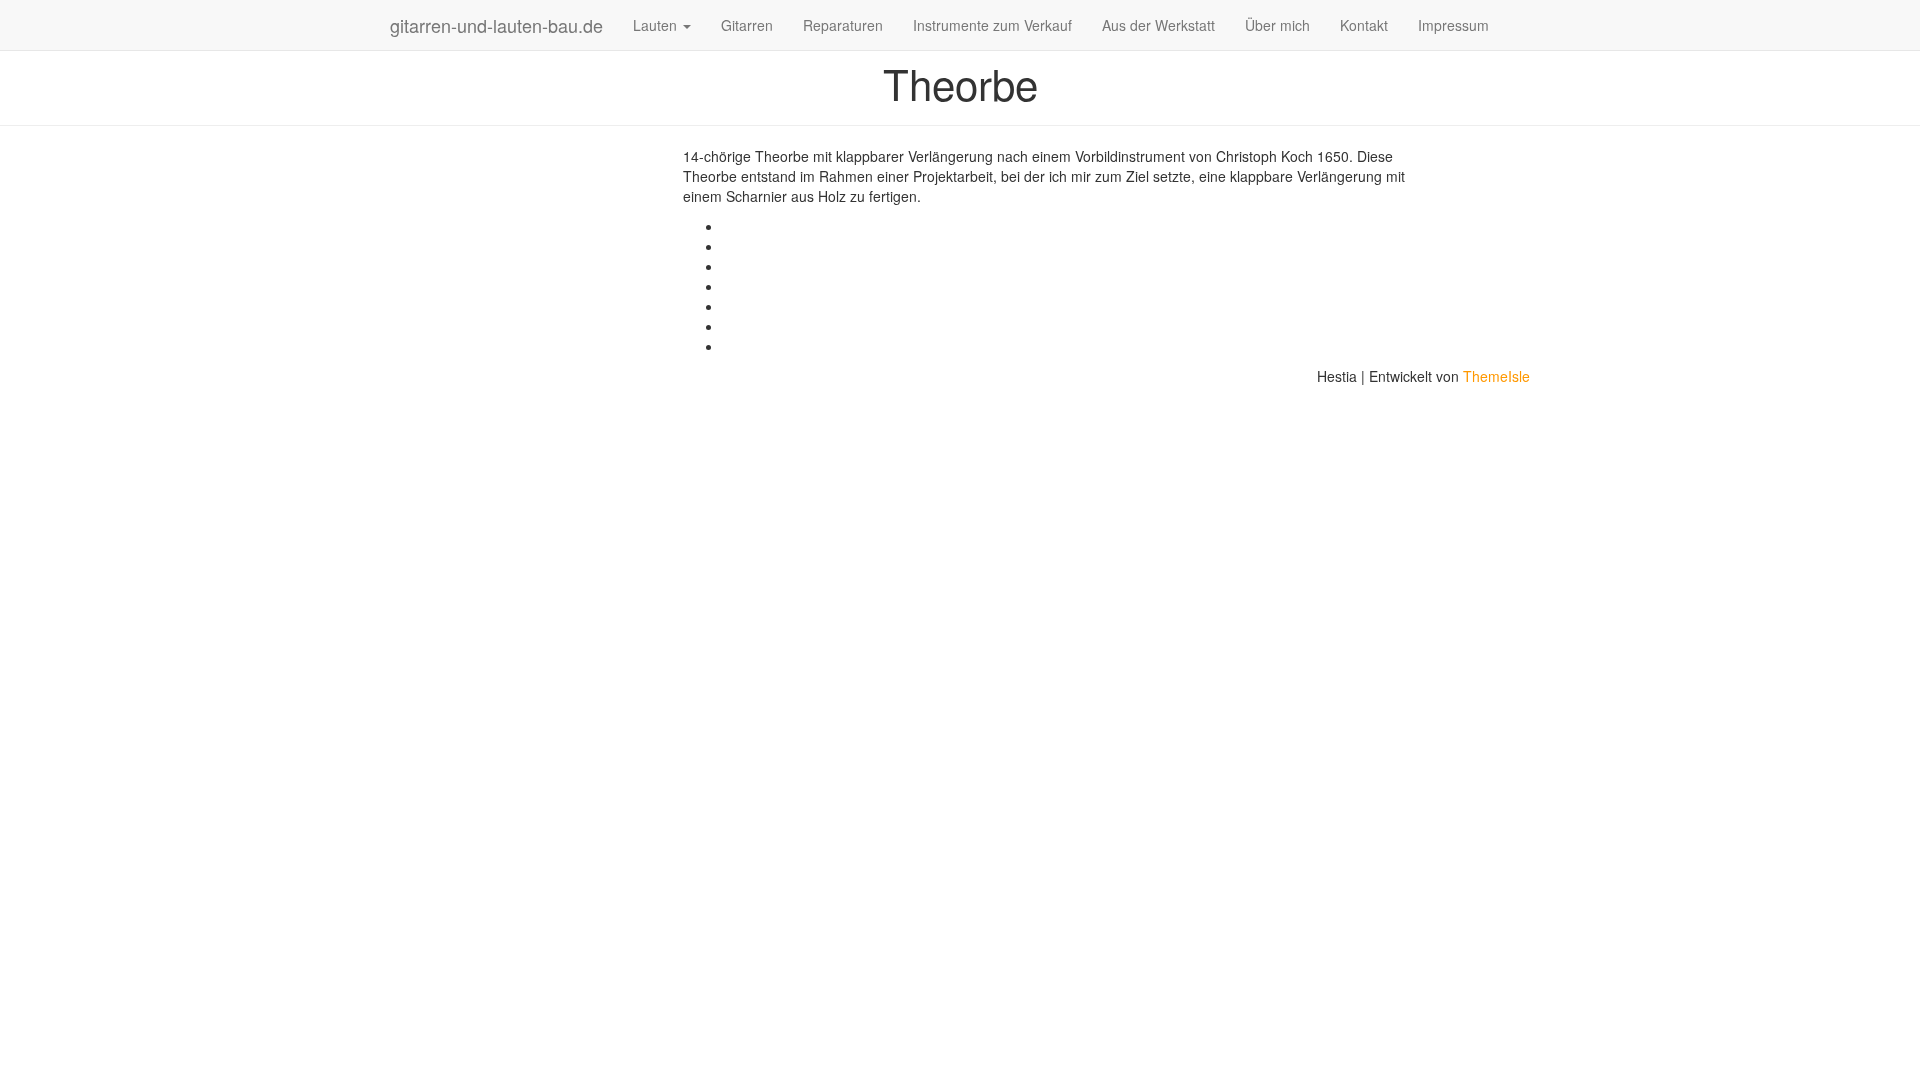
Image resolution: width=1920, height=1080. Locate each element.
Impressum (1453, 25)
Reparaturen (843, 25)
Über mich (1277, 25)
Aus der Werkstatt (1158, 25)
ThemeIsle (1496, 376)
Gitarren (747, 25)
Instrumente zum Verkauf (992, 25)
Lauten (657, 25)
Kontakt (1364, 25)
